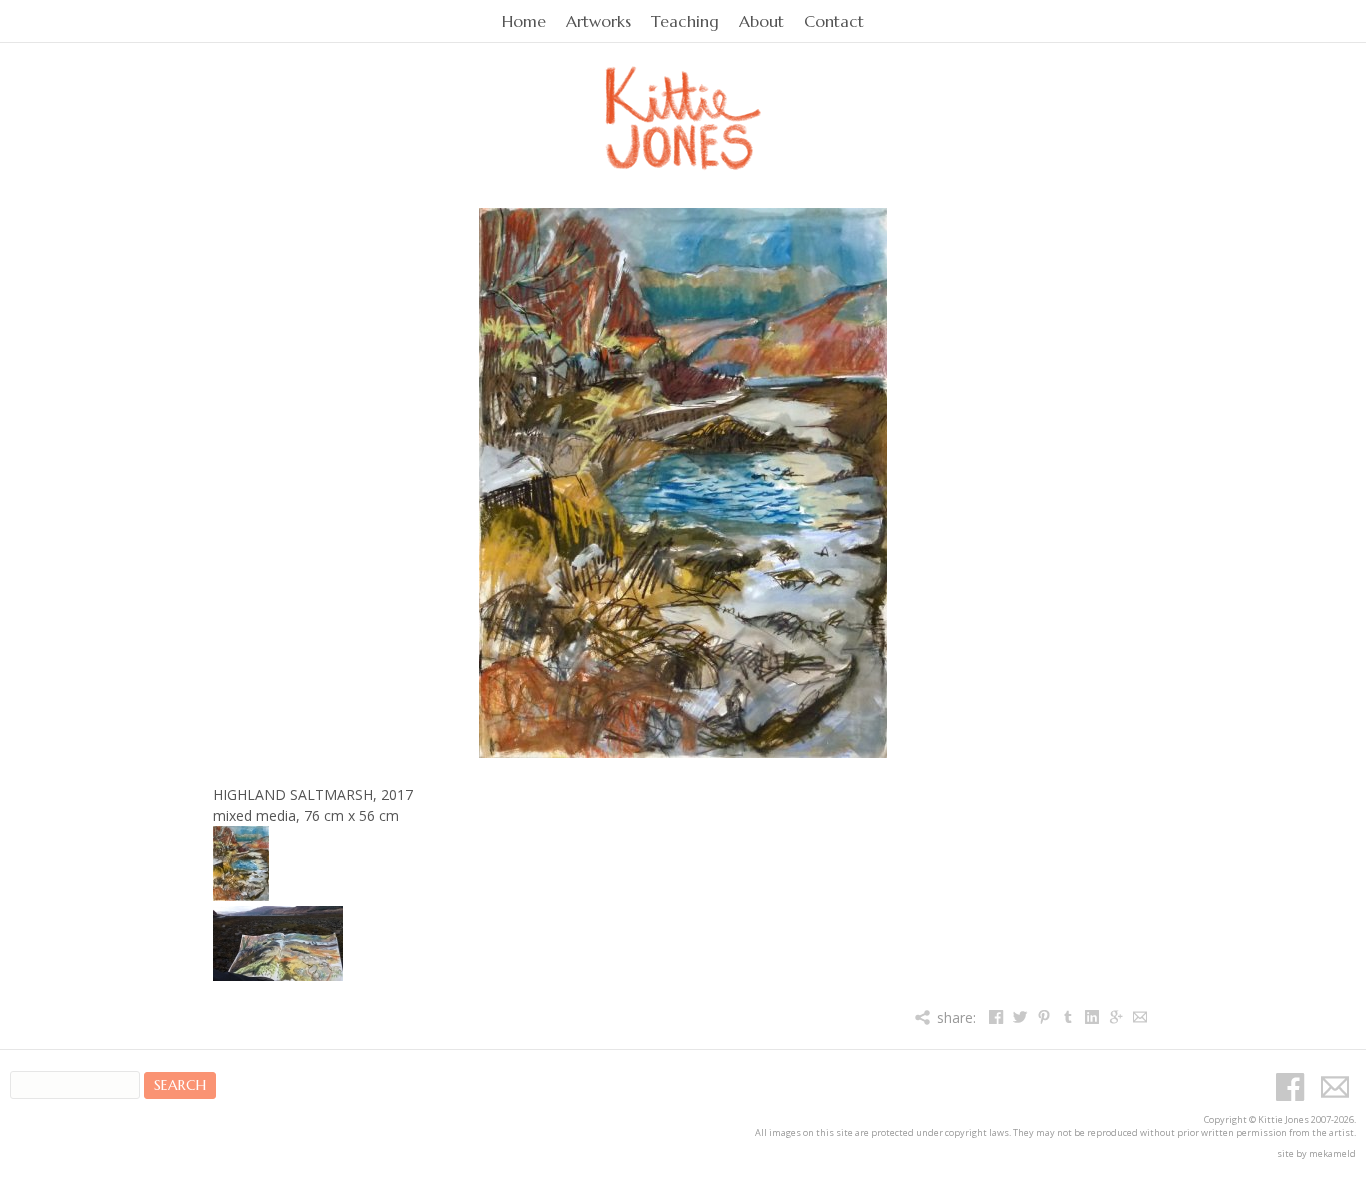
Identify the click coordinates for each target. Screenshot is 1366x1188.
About (761, 21)
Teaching (685, 21)
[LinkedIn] (1091, 1017)
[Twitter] (1019, 1017)
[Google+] (1115, 1017)
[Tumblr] (1067, 1017)
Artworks (598, 21)
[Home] (683, 95)
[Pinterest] (1043, 1017)
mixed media (254, 815)
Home (524, 21)
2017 (397, 794)
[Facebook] (995, 1017)
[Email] (1139, 1017)
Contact (834, 21)
